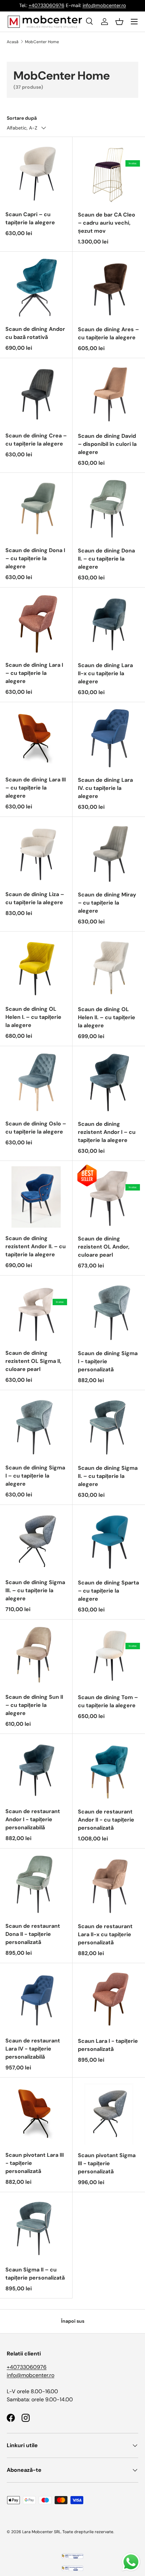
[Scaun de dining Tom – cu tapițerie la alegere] (109, 1656)
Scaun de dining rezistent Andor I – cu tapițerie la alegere (107, 1132)
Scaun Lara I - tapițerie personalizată (108, 2045)
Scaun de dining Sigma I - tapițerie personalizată (108, 1361)
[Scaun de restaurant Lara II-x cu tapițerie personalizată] (109, 1885)
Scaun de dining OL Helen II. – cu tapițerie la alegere (107, 1017)
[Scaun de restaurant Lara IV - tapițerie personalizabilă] (36, 1999)
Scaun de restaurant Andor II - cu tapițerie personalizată (106, 1820)
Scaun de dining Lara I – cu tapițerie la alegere (34, 673)
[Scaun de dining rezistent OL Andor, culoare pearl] (109, 1197)
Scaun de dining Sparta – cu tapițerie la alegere (108, 1591)
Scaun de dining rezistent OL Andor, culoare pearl (104, 1247)
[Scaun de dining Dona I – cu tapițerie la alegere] (36, 509)
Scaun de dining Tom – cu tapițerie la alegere (108, 1701)
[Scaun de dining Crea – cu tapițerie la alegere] (36, 394)
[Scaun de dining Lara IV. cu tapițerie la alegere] (109, 738)
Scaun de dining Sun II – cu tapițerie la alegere (34, 1705)
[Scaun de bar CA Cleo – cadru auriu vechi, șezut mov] (109, 173)
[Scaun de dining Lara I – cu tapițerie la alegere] (36, 624)
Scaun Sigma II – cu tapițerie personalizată (35, 2274)
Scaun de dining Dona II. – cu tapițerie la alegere (106, 559)
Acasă (13, 42)
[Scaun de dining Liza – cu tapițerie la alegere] (36, 853)
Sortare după (22, 118)
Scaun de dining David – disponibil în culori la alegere (107, 444)
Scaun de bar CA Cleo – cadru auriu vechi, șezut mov (107, 223)
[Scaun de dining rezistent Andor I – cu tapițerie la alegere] (109, 1082)
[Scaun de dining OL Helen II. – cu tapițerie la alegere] (109, 968)
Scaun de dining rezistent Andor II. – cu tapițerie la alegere (36, 1246)
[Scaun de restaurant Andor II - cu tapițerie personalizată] (109, 1770)
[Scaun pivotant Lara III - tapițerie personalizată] (36, 2114)
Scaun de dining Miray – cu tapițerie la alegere (107, 903)
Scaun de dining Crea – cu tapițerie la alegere (36, 440)
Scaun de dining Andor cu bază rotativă (35, 333)
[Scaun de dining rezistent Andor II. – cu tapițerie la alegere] (36, 1197)
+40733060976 (47, 5)
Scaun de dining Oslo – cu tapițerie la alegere (36, 1128)
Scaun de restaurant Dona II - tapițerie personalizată (33, 1934)
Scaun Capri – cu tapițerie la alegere (30, 218)
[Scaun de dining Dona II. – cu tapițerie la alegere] (109, 509)
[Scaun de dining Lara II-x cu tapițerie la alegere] (109, 624)
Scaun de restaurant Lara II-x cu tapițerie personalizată (105, 1934)
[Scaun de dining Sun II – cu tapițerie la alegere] (36, 1656)
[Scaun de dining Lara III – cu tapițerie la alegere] (36, 738)
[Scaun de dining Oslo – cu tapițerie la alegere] (36, 1082)
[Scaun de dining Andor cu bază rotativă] (36, 288)
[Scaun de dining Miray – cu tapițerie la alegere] (109, 853)
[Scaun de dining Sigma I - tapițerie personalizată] (109, 1312)
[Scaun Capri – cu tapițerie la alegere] (36, 173)
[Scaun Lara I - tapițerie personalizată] (109, 1999)
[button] (119, 22)
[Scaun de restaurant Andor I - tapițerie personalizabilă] (36, 1770)
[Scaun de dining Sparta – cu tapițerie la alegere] (109, 1541)
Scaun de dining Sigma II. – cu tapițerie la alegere (108, 1476)
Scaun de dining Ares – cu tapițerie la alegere (108, 333)
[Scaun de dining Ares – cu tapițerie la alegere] (109, 288)
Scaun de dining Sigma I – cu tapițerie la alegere (35, 1476)
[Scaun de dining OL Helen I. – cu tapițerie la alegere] (36, 968)
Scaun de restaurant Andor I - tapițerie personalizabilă (33, 1819)
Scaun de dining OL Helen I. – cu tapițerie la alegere (33, 1017)
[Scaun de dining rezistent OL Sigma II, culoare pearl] (36, 1312)
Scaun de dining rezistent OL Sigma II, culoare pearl (33, 1361)
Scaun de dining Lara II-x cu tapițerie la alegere (105, 673)
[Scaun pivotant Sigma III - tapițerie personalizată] (109, 2114)
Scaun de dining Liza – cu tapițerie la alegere (35, 898)
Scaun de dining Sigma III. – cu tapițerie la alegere (35, 1590)
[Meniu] (134, 22)
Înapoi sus (73, 2321)
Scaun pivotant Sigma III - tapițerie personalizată (107, 2163)
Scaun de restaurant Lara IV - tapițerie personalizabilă (33, 2049)
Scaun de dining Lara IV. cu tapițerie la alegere (105, 788)
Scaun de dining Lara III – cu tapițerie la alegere (36, 788)
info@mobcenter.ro (104, 5)
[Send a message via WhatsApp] (131, 2562)
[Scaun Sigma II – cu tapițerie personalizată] (36, 2228)
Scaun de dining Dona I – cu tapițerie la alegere (35, 558)
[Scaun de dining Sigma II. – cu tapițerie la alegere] (109, 1426)
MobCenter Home (42, 42)
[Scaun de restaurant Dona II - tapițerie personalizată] (36, 1885)
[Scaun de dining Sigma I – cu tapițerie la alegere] (36, 1426)
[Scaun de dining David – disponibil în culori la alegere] (109, 394)
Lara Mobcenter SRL (41, 2532)
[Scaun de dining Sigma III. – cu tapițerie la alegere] (36, 1541)
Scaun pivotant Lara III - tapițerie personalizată (35, 2163)
